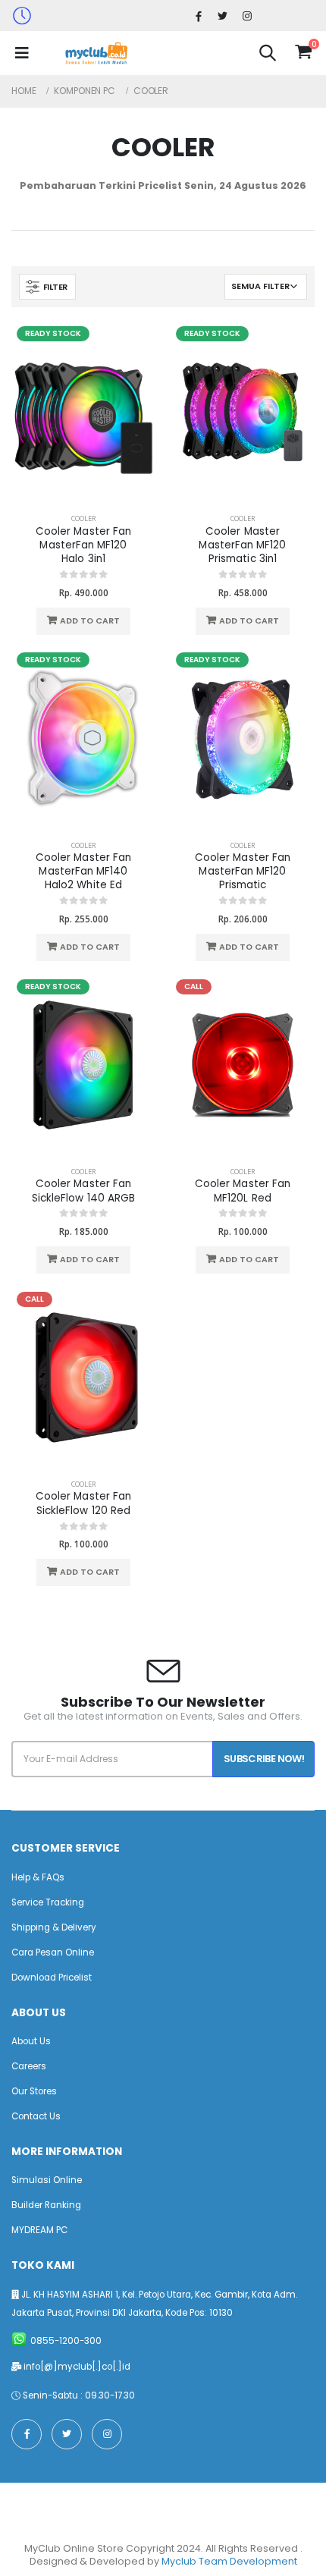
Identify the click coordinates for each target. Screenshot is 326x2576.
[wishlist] (285, 52)
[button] (268, 55)
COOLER (83, 518)
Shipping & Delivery (54, 1927)
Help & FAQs (38, 1877)
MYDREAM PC (39, 2230)
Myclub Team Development (229, 2561)
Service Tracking (48, 1902)
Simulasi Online (47, 2180)
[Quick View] (115, 621)
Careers (29, 2066)
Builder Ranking (46, 2205)
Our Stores (34, 2091)
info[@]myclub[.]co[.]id (77, 2367)
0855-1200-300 (66, 2341)
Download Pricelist (52, 1978)
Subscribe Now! (264, 1759)
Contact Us (36, 2116)
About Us (31, 2041)
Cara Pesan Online (53, 1952)
